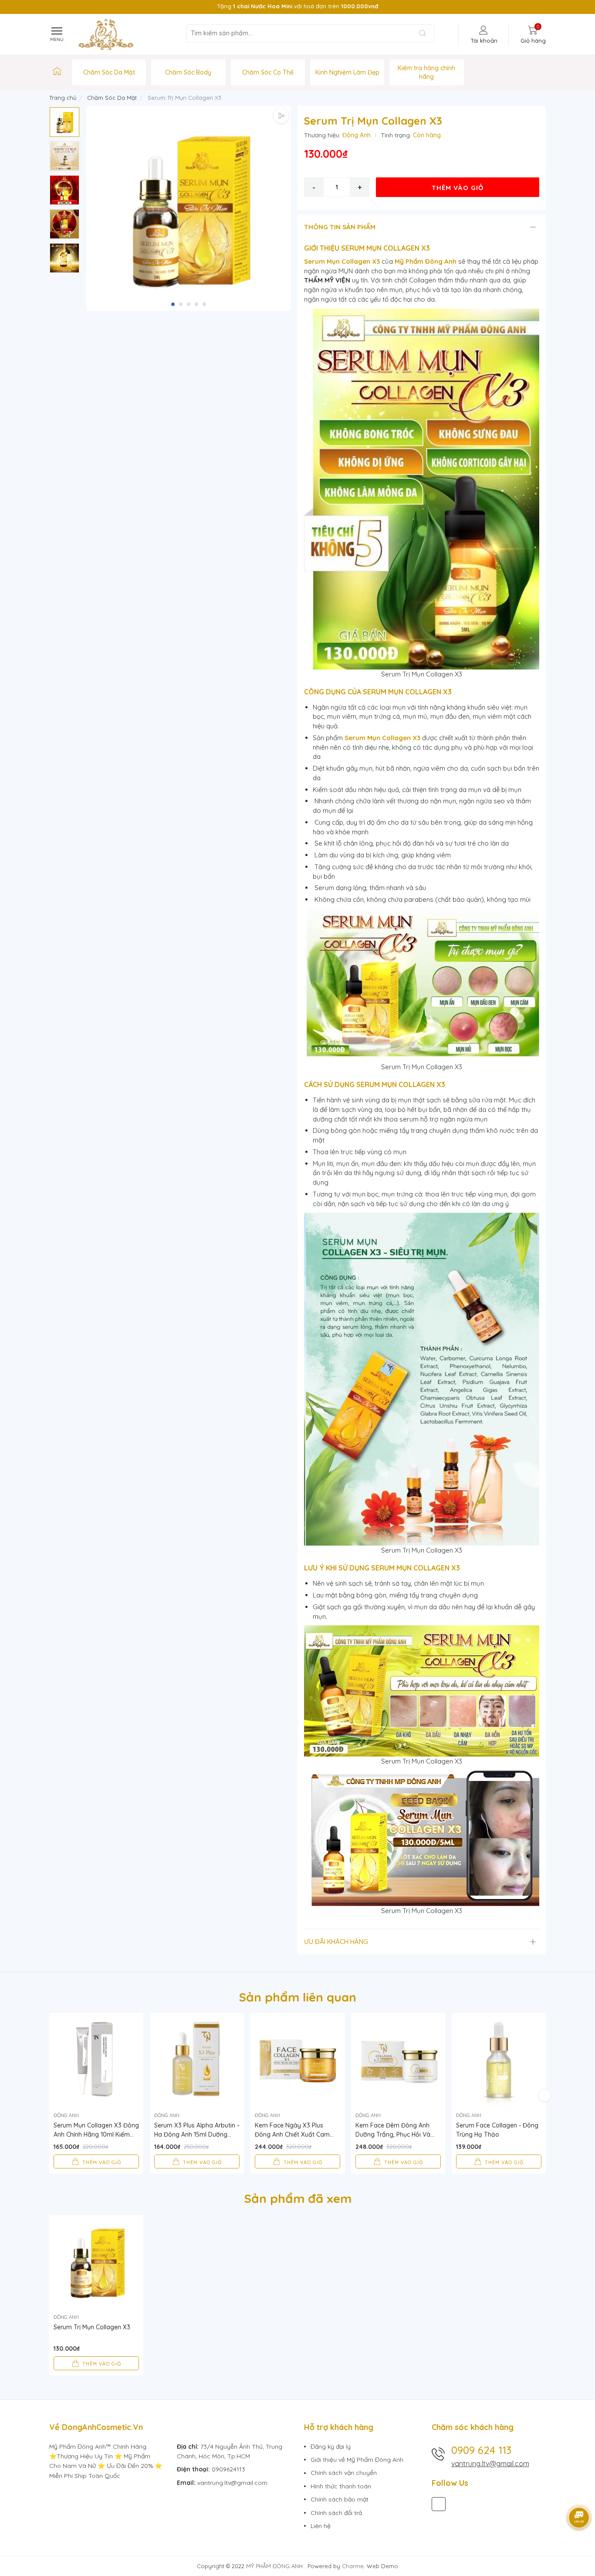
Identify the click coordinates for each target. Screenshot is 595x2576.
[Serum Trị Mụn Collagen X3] (96, 2262)
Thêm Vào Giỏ (458, 188)
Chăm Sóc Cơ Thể (268, 72)
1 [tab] (173, 304)
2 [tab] (181, 304)
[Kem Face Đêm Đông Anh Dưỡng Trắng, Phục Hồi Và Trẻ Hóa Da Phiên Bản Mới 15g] (398, 2060)
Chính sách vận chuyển (344, 2473)
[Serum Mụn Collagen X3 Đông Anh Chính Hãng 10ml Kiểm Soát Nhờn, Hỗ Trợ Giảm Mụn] (96, 2060)
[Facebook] (439, 2504)
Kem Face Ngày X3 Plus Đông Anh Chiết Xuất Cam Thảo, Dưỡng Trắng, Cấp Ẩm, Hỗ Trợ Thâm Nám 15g (297, 2130)
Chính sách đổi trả (336, 2513)
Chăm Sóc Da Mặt (109, 72)
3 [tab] (189, 304)
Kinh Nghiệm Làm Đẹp (347, 72)
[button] (283, 198)
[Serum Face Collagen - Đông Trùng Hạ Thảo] (499, 2060)
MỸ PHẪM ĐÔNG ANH (275, 2566)
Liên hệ (321, 2526)
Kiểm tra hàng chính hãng (426, 72)
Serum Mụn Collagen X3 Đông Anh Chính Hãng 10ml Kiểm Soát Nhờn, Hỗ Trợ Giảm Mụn (96, 2130)
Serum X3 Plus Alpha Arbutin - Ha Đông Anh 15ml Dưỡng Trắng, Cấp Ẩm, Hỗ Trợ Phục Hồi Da (197, 2130)
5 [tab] (204, 304)
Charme (353, 2566)
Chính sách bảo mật (340, 2499)
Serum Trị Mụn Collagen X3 (92, 2327)
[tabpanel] (189, 208)
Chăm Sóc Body (188, 72)
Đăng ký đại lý (331, 2447)
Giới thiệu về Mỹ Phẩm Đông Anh (357, 2460)
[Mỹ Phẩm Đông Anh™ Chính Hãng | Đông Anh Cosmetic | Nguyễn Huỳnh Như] (57, 72)
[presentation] (55, 7)
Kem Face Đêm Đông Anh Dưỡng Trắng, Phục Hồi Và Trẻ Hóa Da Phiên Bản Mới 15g (393, 2130)
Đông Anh (357, 135)
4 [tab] (196, 304)
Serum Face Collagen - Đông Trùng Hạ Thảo (497, 2130)
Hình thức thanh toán (341, 2486)
